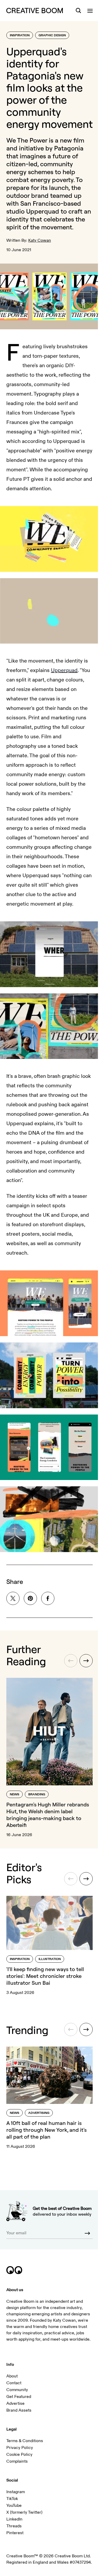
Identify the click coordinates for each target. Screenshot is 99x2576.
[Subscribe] (87, 2233)
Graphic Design (52, 35)
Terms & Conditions (25, 2441)
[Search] (78, 11)
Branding (37, 1794)
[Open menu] (90, 11)
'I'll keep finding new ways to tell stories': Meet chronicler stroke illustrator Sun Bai (45, 1976)
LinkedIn (14, 2519)
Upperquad (43, 211)
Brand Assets (19, 2410)
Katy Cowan (40, 240)
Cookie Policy (19, 2454)
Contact (14, 2383)
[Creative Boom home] (35, 11)
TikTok (12, 2499)
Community (17, 2390)
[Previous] (71, 1661)
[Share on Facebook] (48, 1598)
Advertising (39, 2113)
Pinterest (15, 2533)
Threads (14, 2526)
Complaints (17, 2461)
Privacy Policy (20, 2448)
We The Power (27, 140)
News (15, 1794)
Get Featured (19, 2397)
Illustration (50, 1959)
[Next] (86, 1661)
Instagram (16, 2492)
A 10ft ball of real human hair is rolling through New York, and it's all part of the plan (46, 2130)
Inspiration (20, 35)
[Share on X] (13, 1598)
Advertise (15, 2403)
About (12, 2376)
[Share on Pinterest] (30, 1598)
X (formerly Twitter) (24, 2512)
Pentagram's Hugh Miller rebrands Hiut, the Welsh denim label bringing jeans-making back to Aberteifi (48, 1815)
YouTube (14, 2506)
